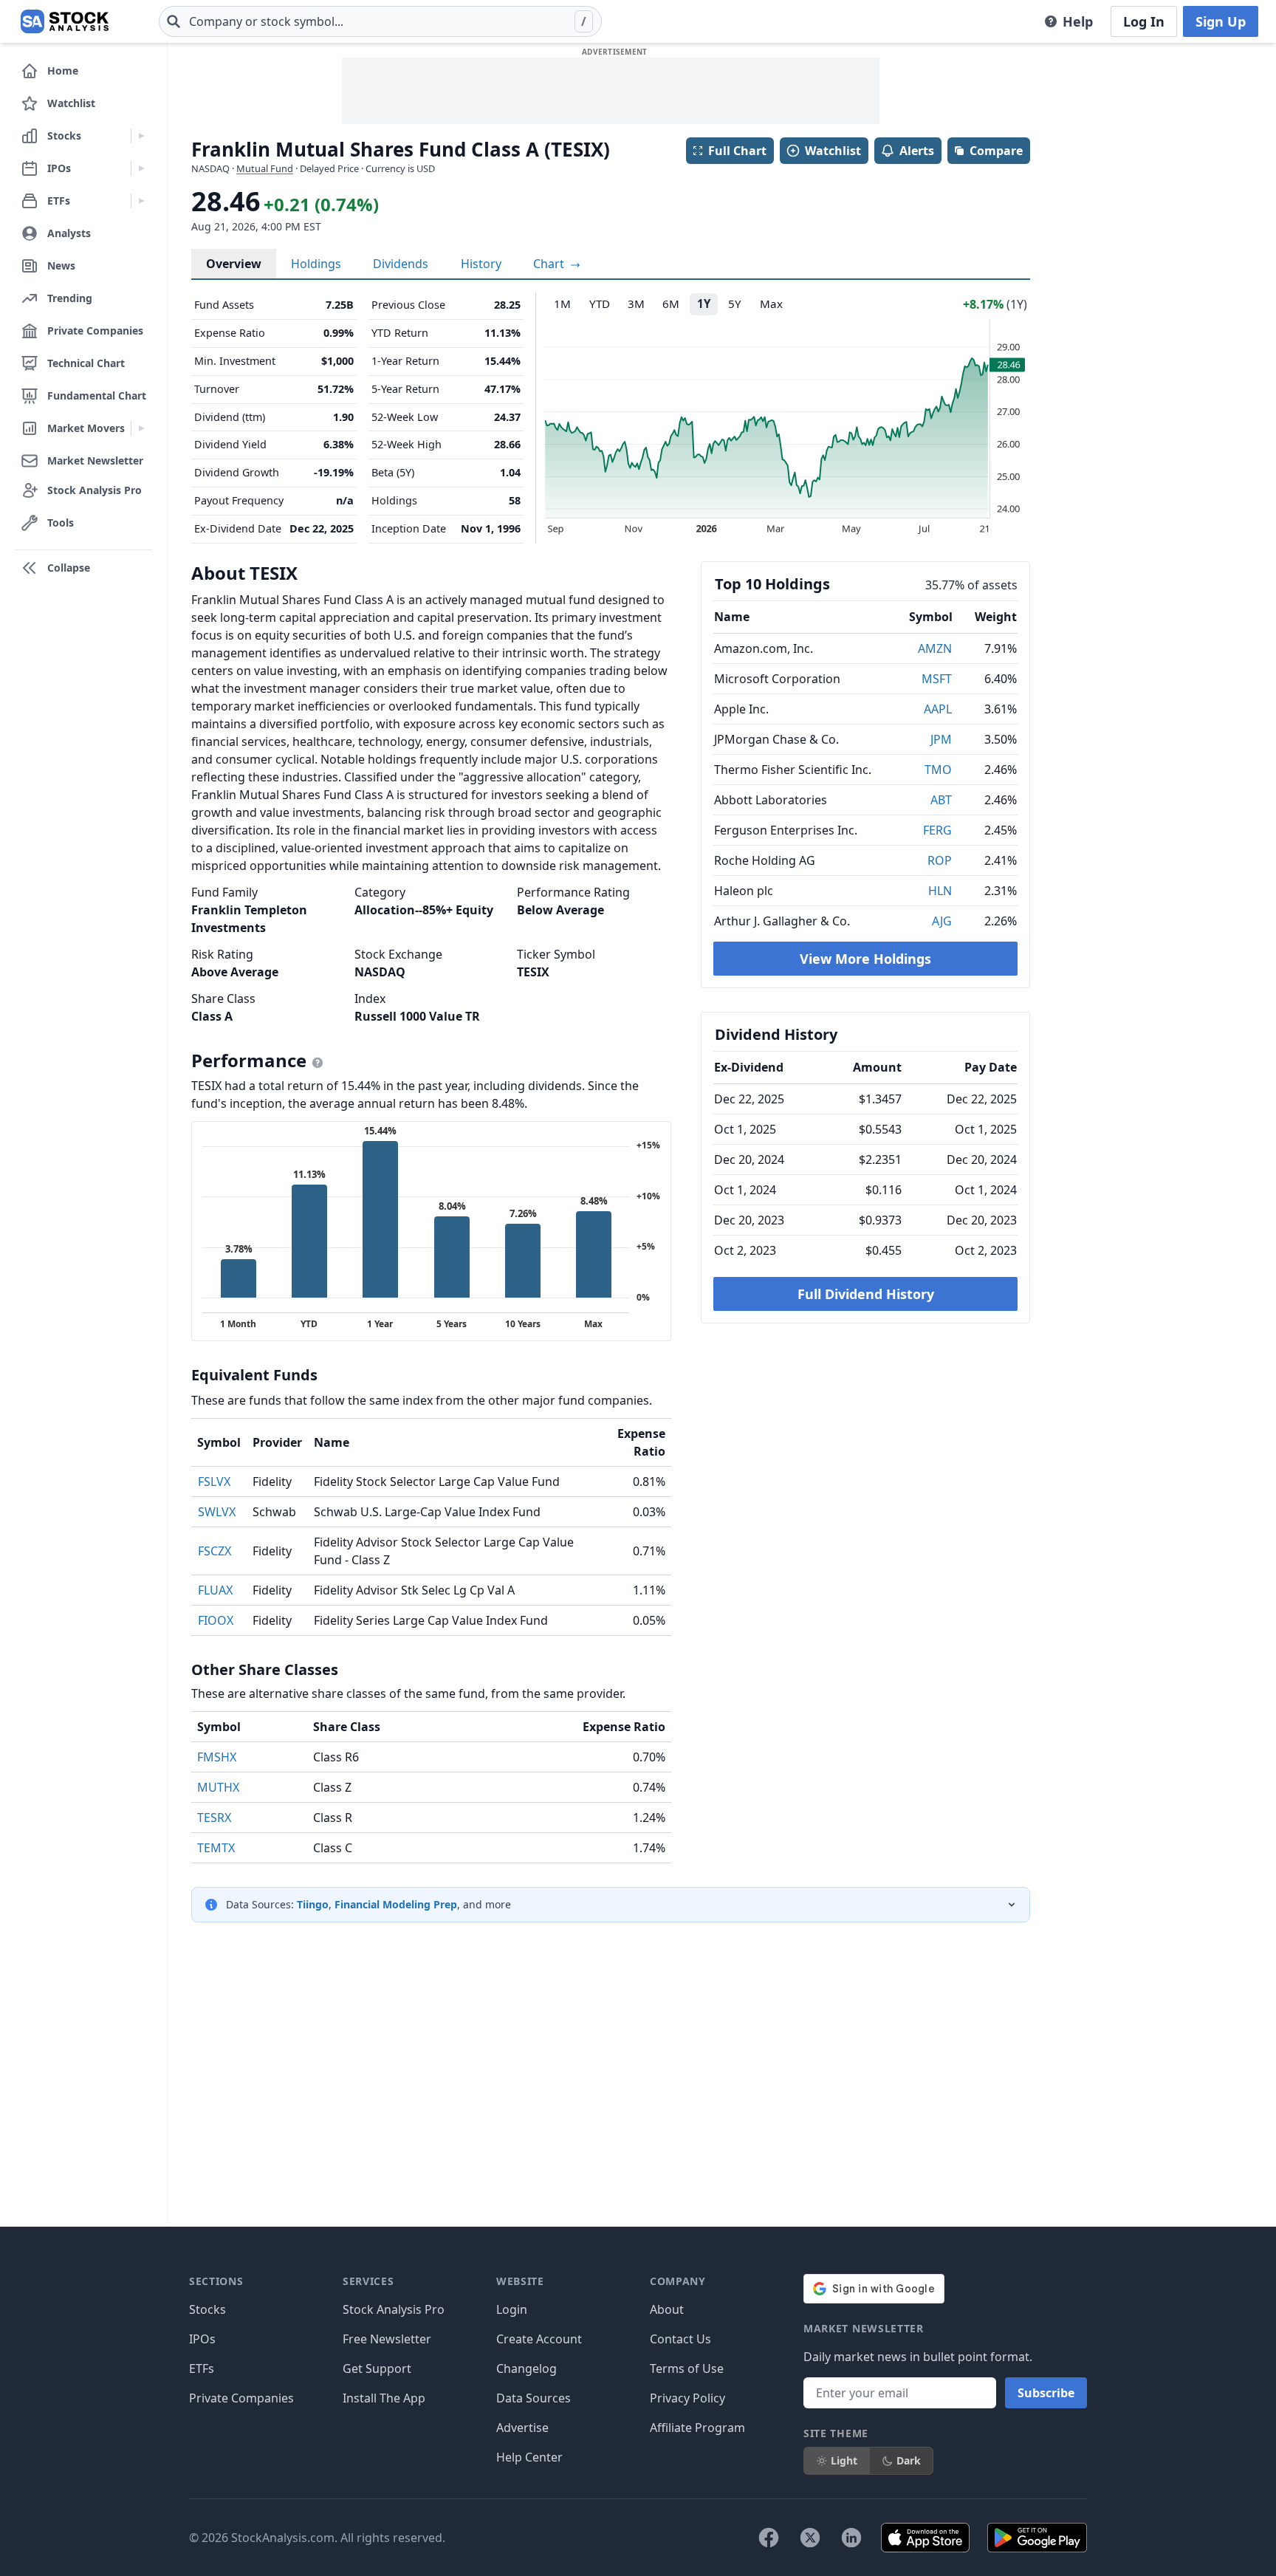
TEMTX (216, 1848)
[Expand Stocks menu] (141, 136)
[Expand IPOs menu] (141, 168)
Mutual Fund (265, 168)
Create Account (539, 2339)
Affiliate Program (697, 2428)
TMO (938, 770)
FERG (937, 830)
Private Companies (241, 2398)
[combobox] (380, 21)
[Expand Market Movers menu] (141, 428)
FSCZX (215, 1551)
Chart (550, 264)
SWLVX (217, 1512)
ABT (941, 800)
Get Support (377, 2368)
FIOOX (216, 1620)
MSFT (937, 679)
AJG (942, 921)
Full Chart (737, 151)
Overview (234, 264)
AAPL (938, 709)
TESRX (214, 1818)
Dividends (401, 264)
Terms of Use (687, 2368)
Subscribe (1046, 2393)
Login (512, 2309)
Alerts (917, 151)
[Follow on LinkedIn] (851, 2538)
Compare (996, 151)
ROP (940, 860)
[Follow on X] (810, 2538)
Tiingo (313, 1904)
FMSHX (217, 1757)
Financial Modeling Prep (396, 1904)
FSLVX (214, 1481)
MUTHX (218, 1787)
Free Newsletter (387, 2339)
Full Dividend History (866, 1294)
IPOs (202, 2339)
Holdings (316, 264)
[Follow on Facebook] (769, 2538)
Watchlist (833, 151)
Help (1078, 21)
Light (844, 2460)
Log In (1144, 21)
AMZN (935, 648)
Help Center (529, 2457)
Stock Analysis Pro (394, 2309)
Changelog (526, 2368)
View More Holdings (865, 959)
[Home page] (65, 21)
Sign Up (1221, 21)
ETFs (202, 2368)
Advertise (522, 2428)
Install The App (384, 2398)
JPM (941, 739)
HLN (940, 891)
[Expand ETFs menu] (141, 201)
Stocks (207, 2309)
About (667, 2309)
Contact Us (680, 2339)
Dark (909, 2460)
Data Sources (534, 2398)
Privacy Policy (687, 2398)
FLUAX (215, 1590)
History (481, 264)
